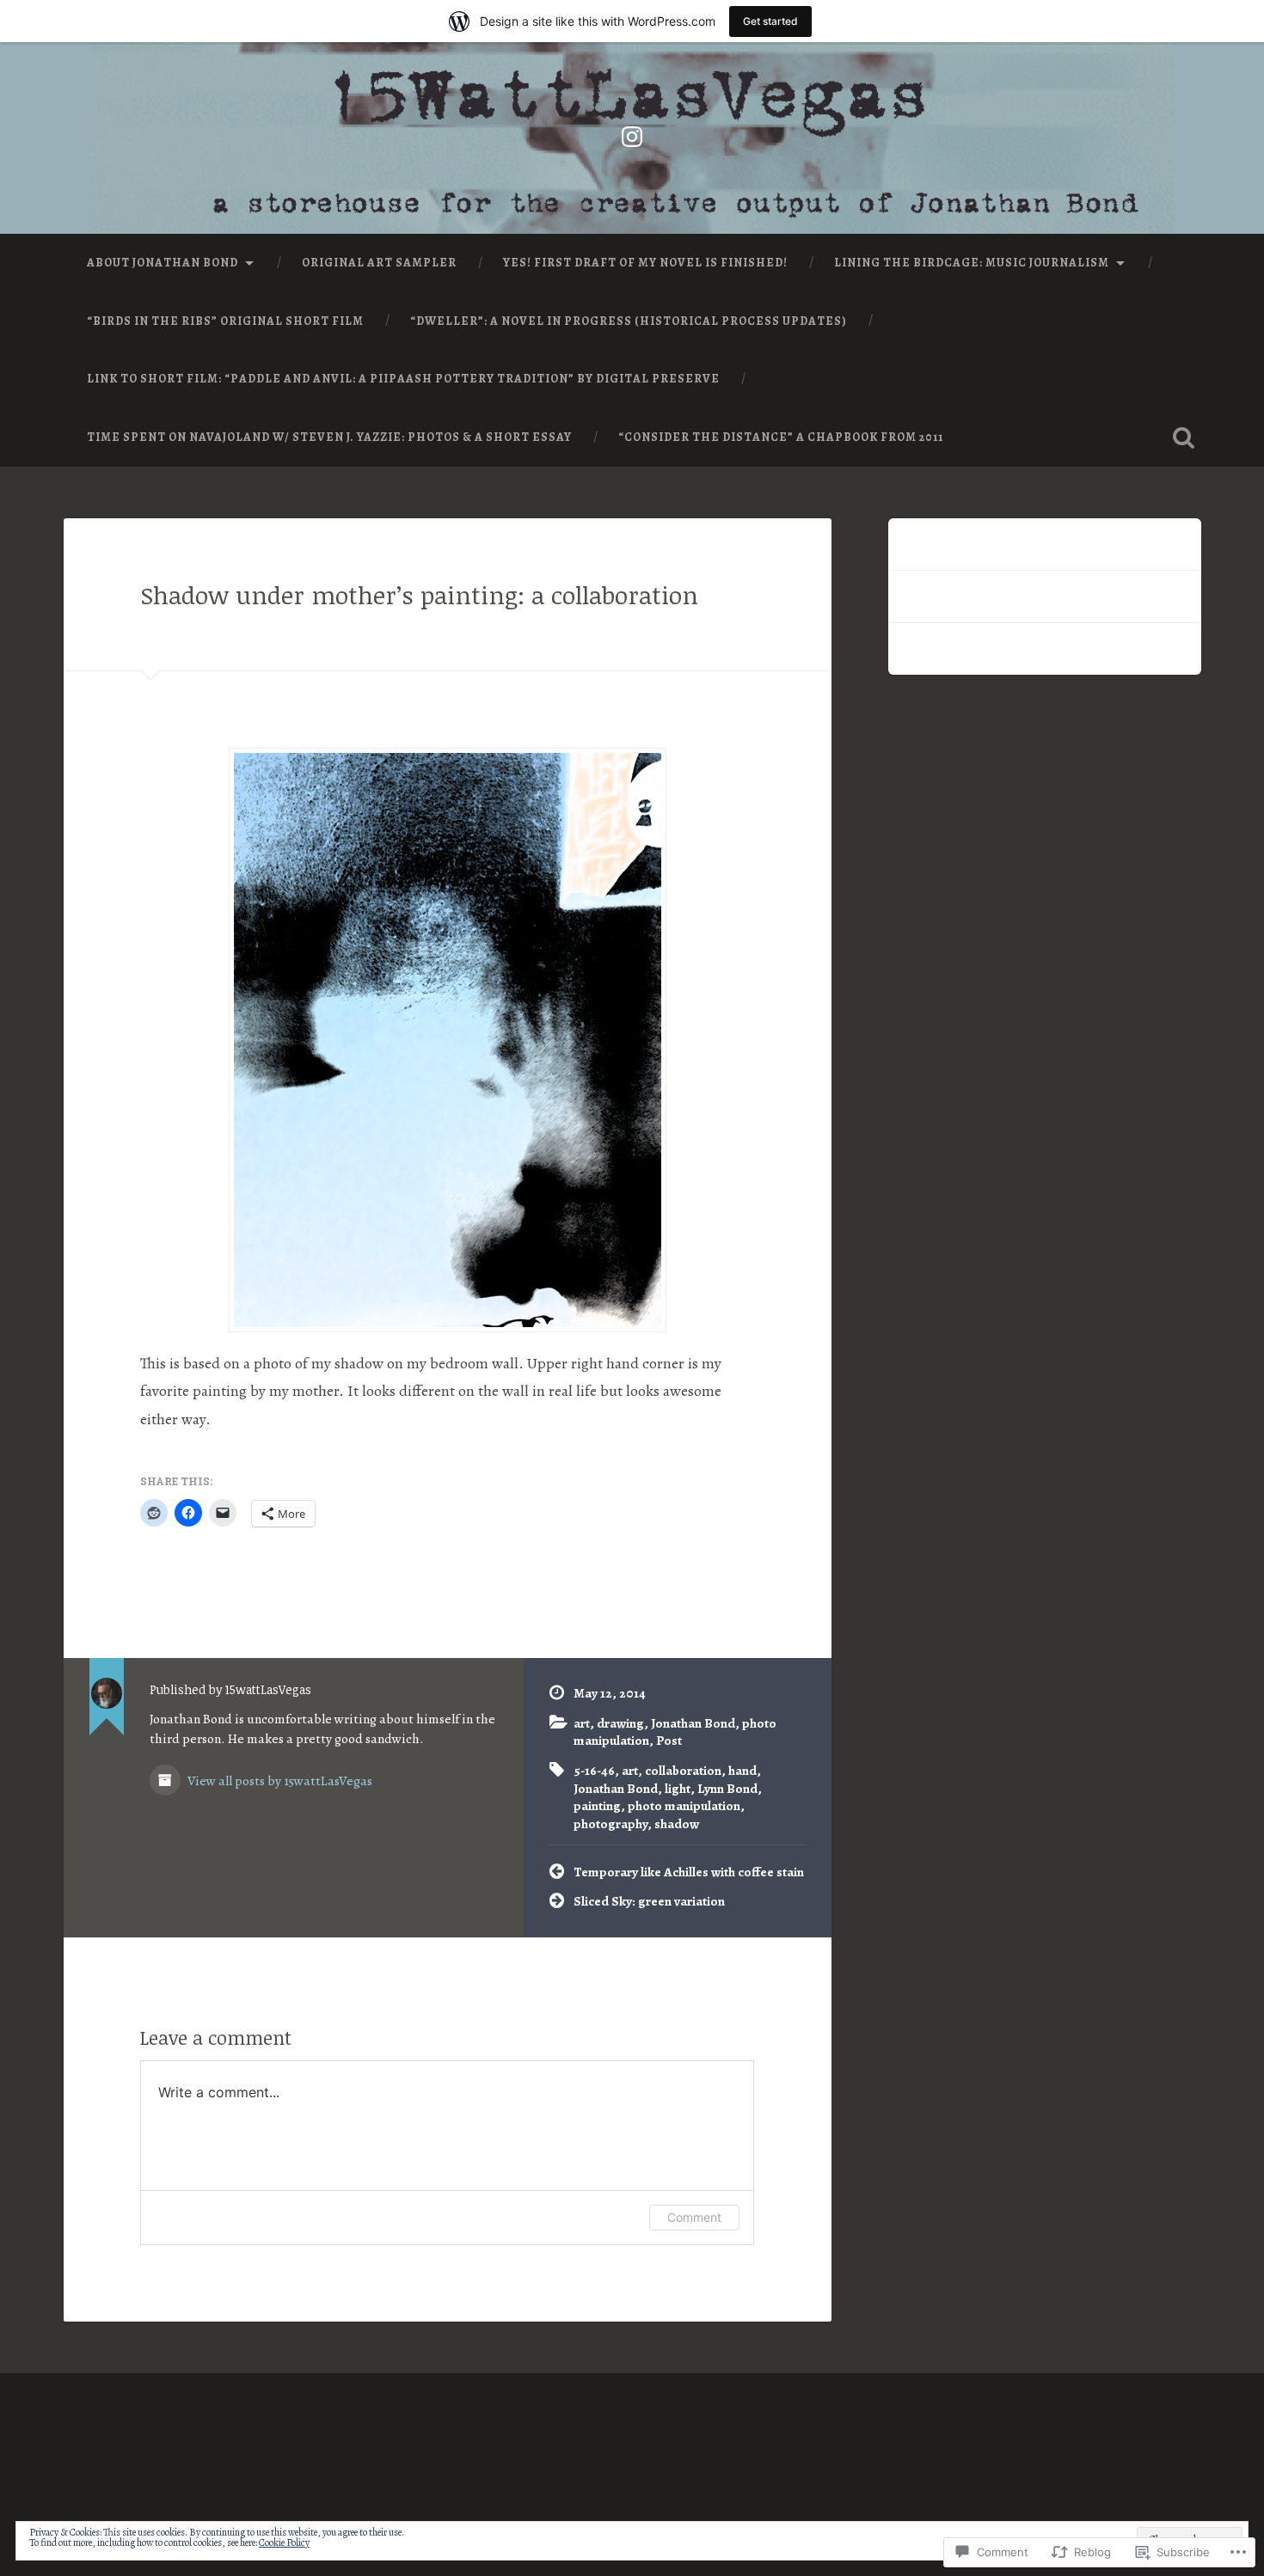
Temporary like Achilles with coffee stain (689, 1872)
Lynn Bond (727, 1788)
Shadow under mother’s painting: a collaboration (419, 595)
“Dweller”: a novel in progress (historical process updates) (629, 321)
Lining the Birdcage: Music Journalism (972, 263)
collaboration (683, 1770)
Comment (694, 2217)
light (678, 1788)
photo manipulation (684, 1805)
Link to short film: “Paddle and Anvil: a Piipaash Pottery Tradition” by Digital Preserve (403, 379)
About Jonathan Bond (163, 263)
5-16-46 (594, 1770)
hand (742, 1770)
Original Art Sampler (379, 263)
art (582, 1723)
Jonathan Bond (693, 1723)
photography (611, 1823)
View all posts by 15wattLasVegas (279, 1781)
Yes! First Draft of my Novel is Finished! (645, 263)
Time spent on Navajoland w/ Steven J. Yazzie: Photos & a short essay (329, 437)
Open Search (1184, 437)
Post (669, 1740)
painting (597, 1805)
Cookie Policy (284, 2542)
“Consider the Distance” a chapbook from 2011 (781, 437)
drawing (620, 1723)
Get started (770, 21)
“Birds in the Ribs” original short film (225, 321)
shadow (677, 1823)
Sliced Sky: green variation (649, 1901)
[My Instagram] (632, 133)
